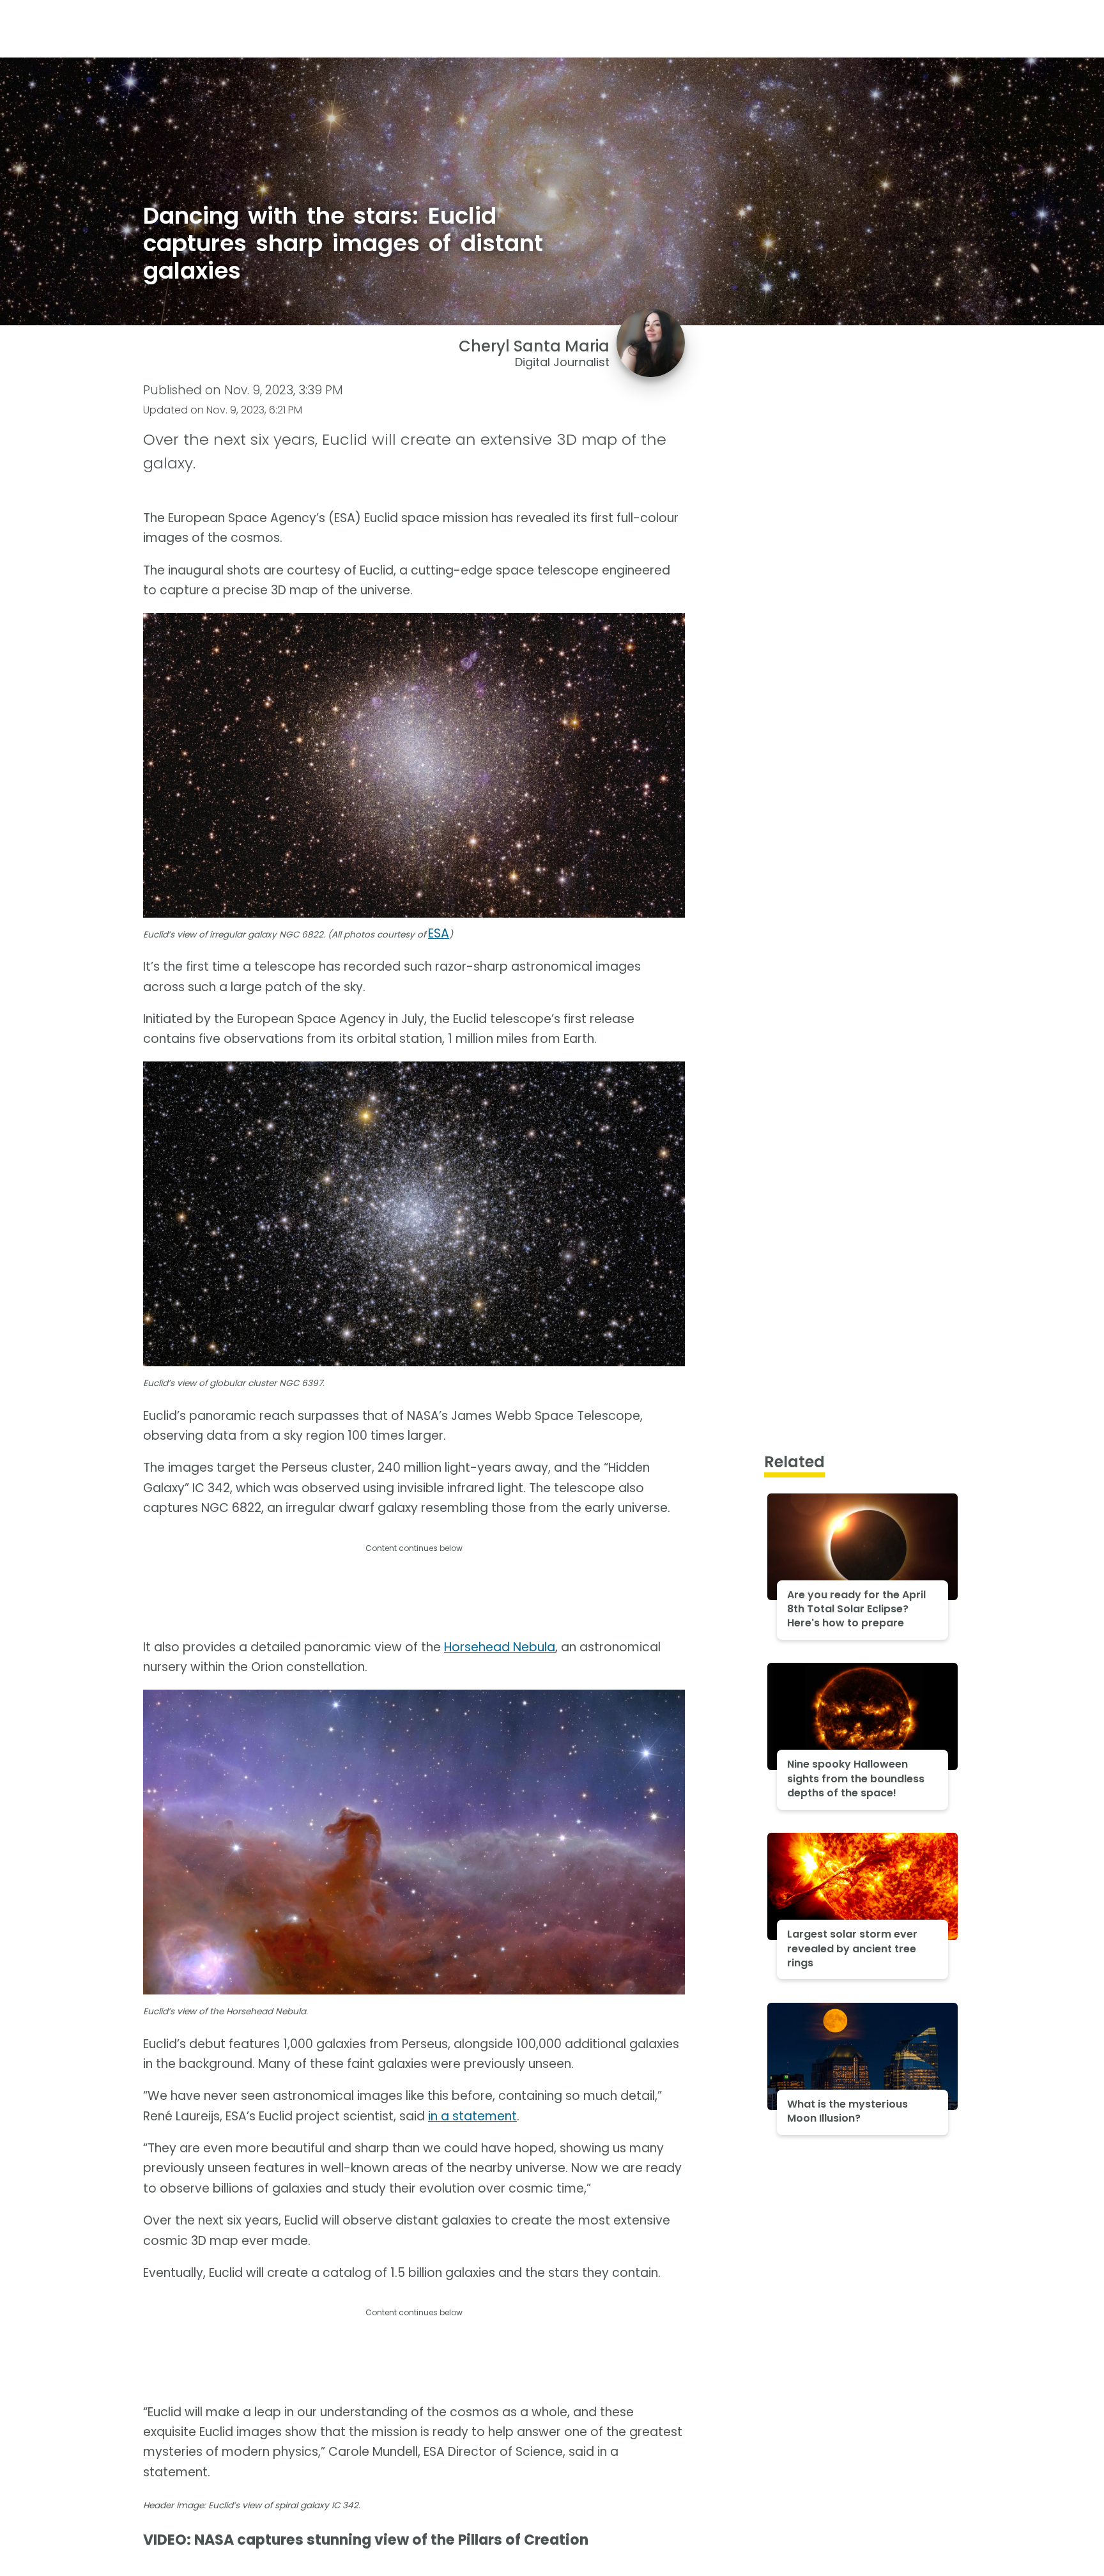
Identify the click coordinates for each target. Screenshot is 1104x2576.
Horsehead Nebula (500, 1647)
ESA (439, 933)
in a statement (472, 2116)
